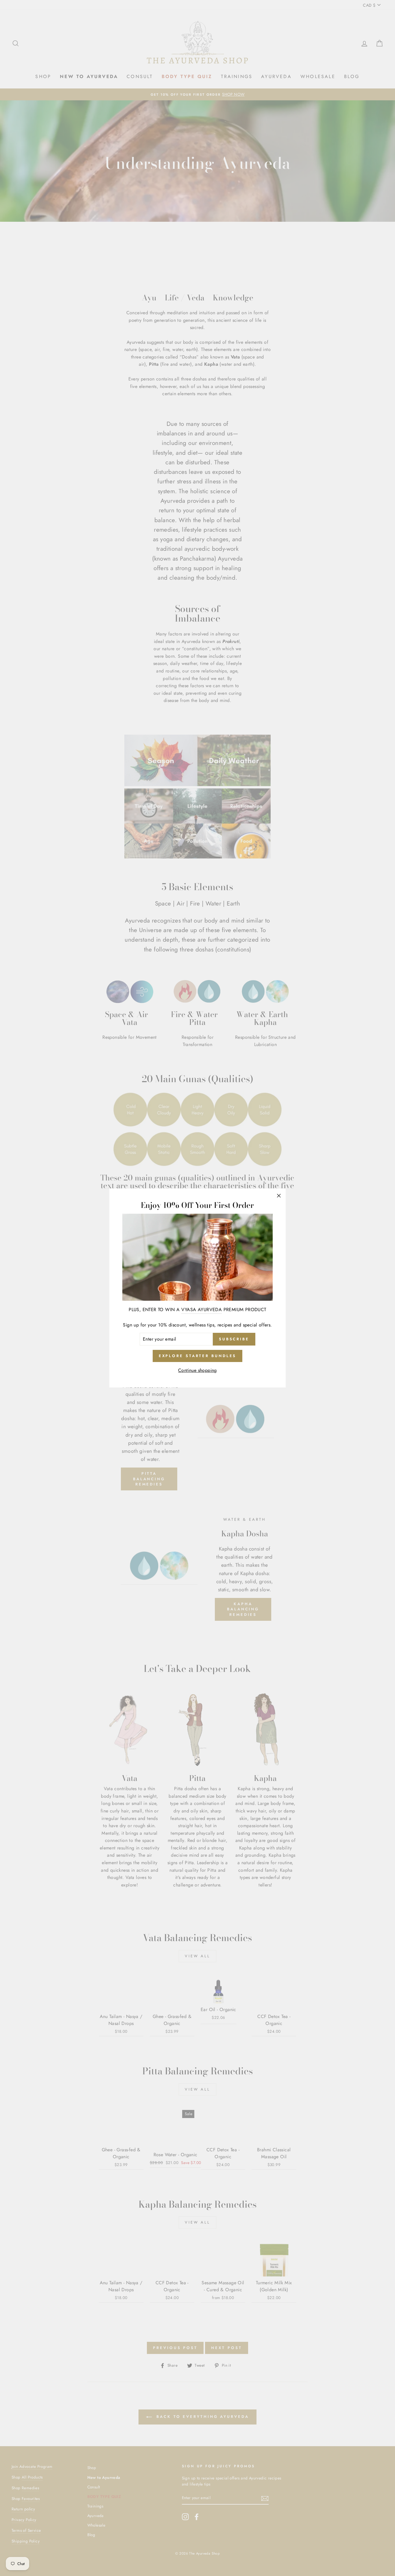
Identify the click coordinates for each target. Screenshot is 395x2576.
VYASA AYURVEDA (202, 1310)
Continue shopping (197, 1370)
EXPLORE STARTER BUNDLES (198, 1356)
